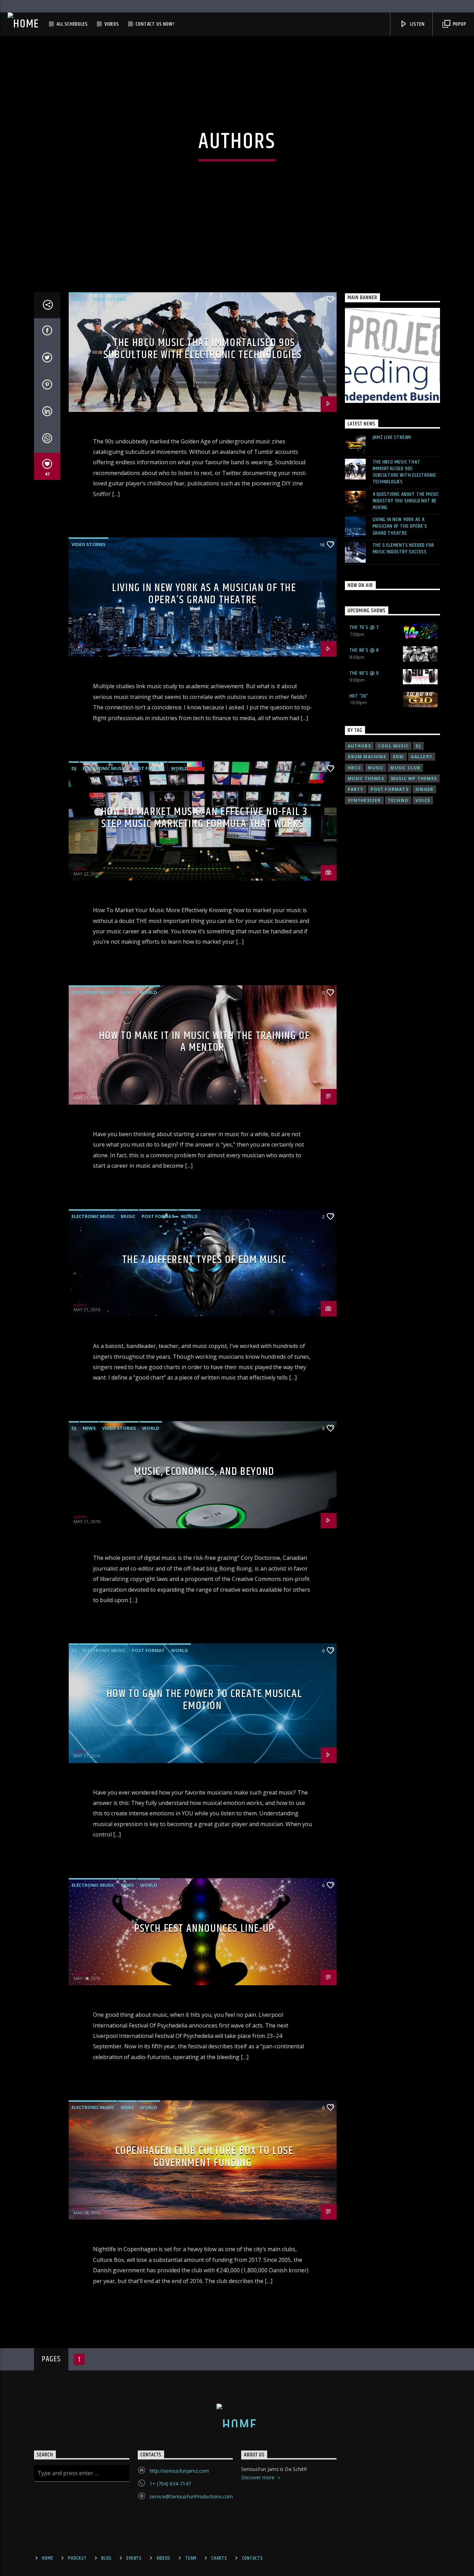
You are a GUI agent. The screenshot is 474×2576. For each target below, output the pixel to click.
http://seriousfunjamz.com (179, 2471)
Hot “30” (359, 696)
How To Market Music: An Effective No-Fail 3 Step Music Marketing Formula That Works (204, 818)
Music (79, 299)
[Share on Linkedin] (47, 413)
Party (356, 789)
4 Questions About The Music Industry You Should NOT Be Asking (406, 501)
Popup (459, 24)
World (180, 768)
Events (134, 2558)
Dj (418, 746)
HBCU (354, 768)
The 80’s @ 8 (364, 650)
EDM (399, 757)
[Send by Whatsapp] (47, 440)
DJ (74, 768)
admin (80, 400)
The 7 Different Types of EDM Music (204, 1260)
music (376, 768)
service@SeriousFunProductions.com (191, 2496)
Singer (424, 789)
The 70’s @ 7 (364, 627)
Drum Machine (367, 757)
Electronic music (104, 768)
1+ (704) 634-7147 (170, 2484)
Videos (112, 24)
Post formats (390, 789)
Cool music (393, 746)
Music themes (366, 779)
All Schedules (72, 24)
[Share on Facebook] (47, 332)
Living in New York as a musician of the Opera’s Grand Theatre (204, 594)
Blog (106, 2558)
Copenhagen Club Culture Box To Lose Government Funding (204, 2157)
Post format (148, 768)
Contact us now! (155, 24)
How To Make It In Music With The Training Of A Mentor (204, 1042)
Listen (417, 24)
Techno (398, 800)
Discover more (259, 2477)
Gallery (422, 757)
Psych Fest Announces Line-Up (204, 1929)
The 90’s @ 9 (364, 673)
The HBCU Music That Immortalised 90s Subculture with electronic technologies (202, 349)
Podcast (77, 2558)
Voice (423, 800)
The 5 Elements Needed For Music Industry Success (403, 548)
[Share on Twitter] (47, 359)
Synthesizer (364, 800)
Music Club (405, 768)
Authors (359, 746)
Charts (219, 2558)
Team (191, 2558)
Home (48, 2558)
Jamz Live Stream (392, 437)
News (127, 992)
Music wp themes (414, 779)
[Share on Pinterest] (47, 386)
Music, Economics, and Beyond (204, 1472)
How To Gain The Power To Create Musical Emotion (204, 1700)
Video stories (109, 299)
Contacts (253, 2558)
